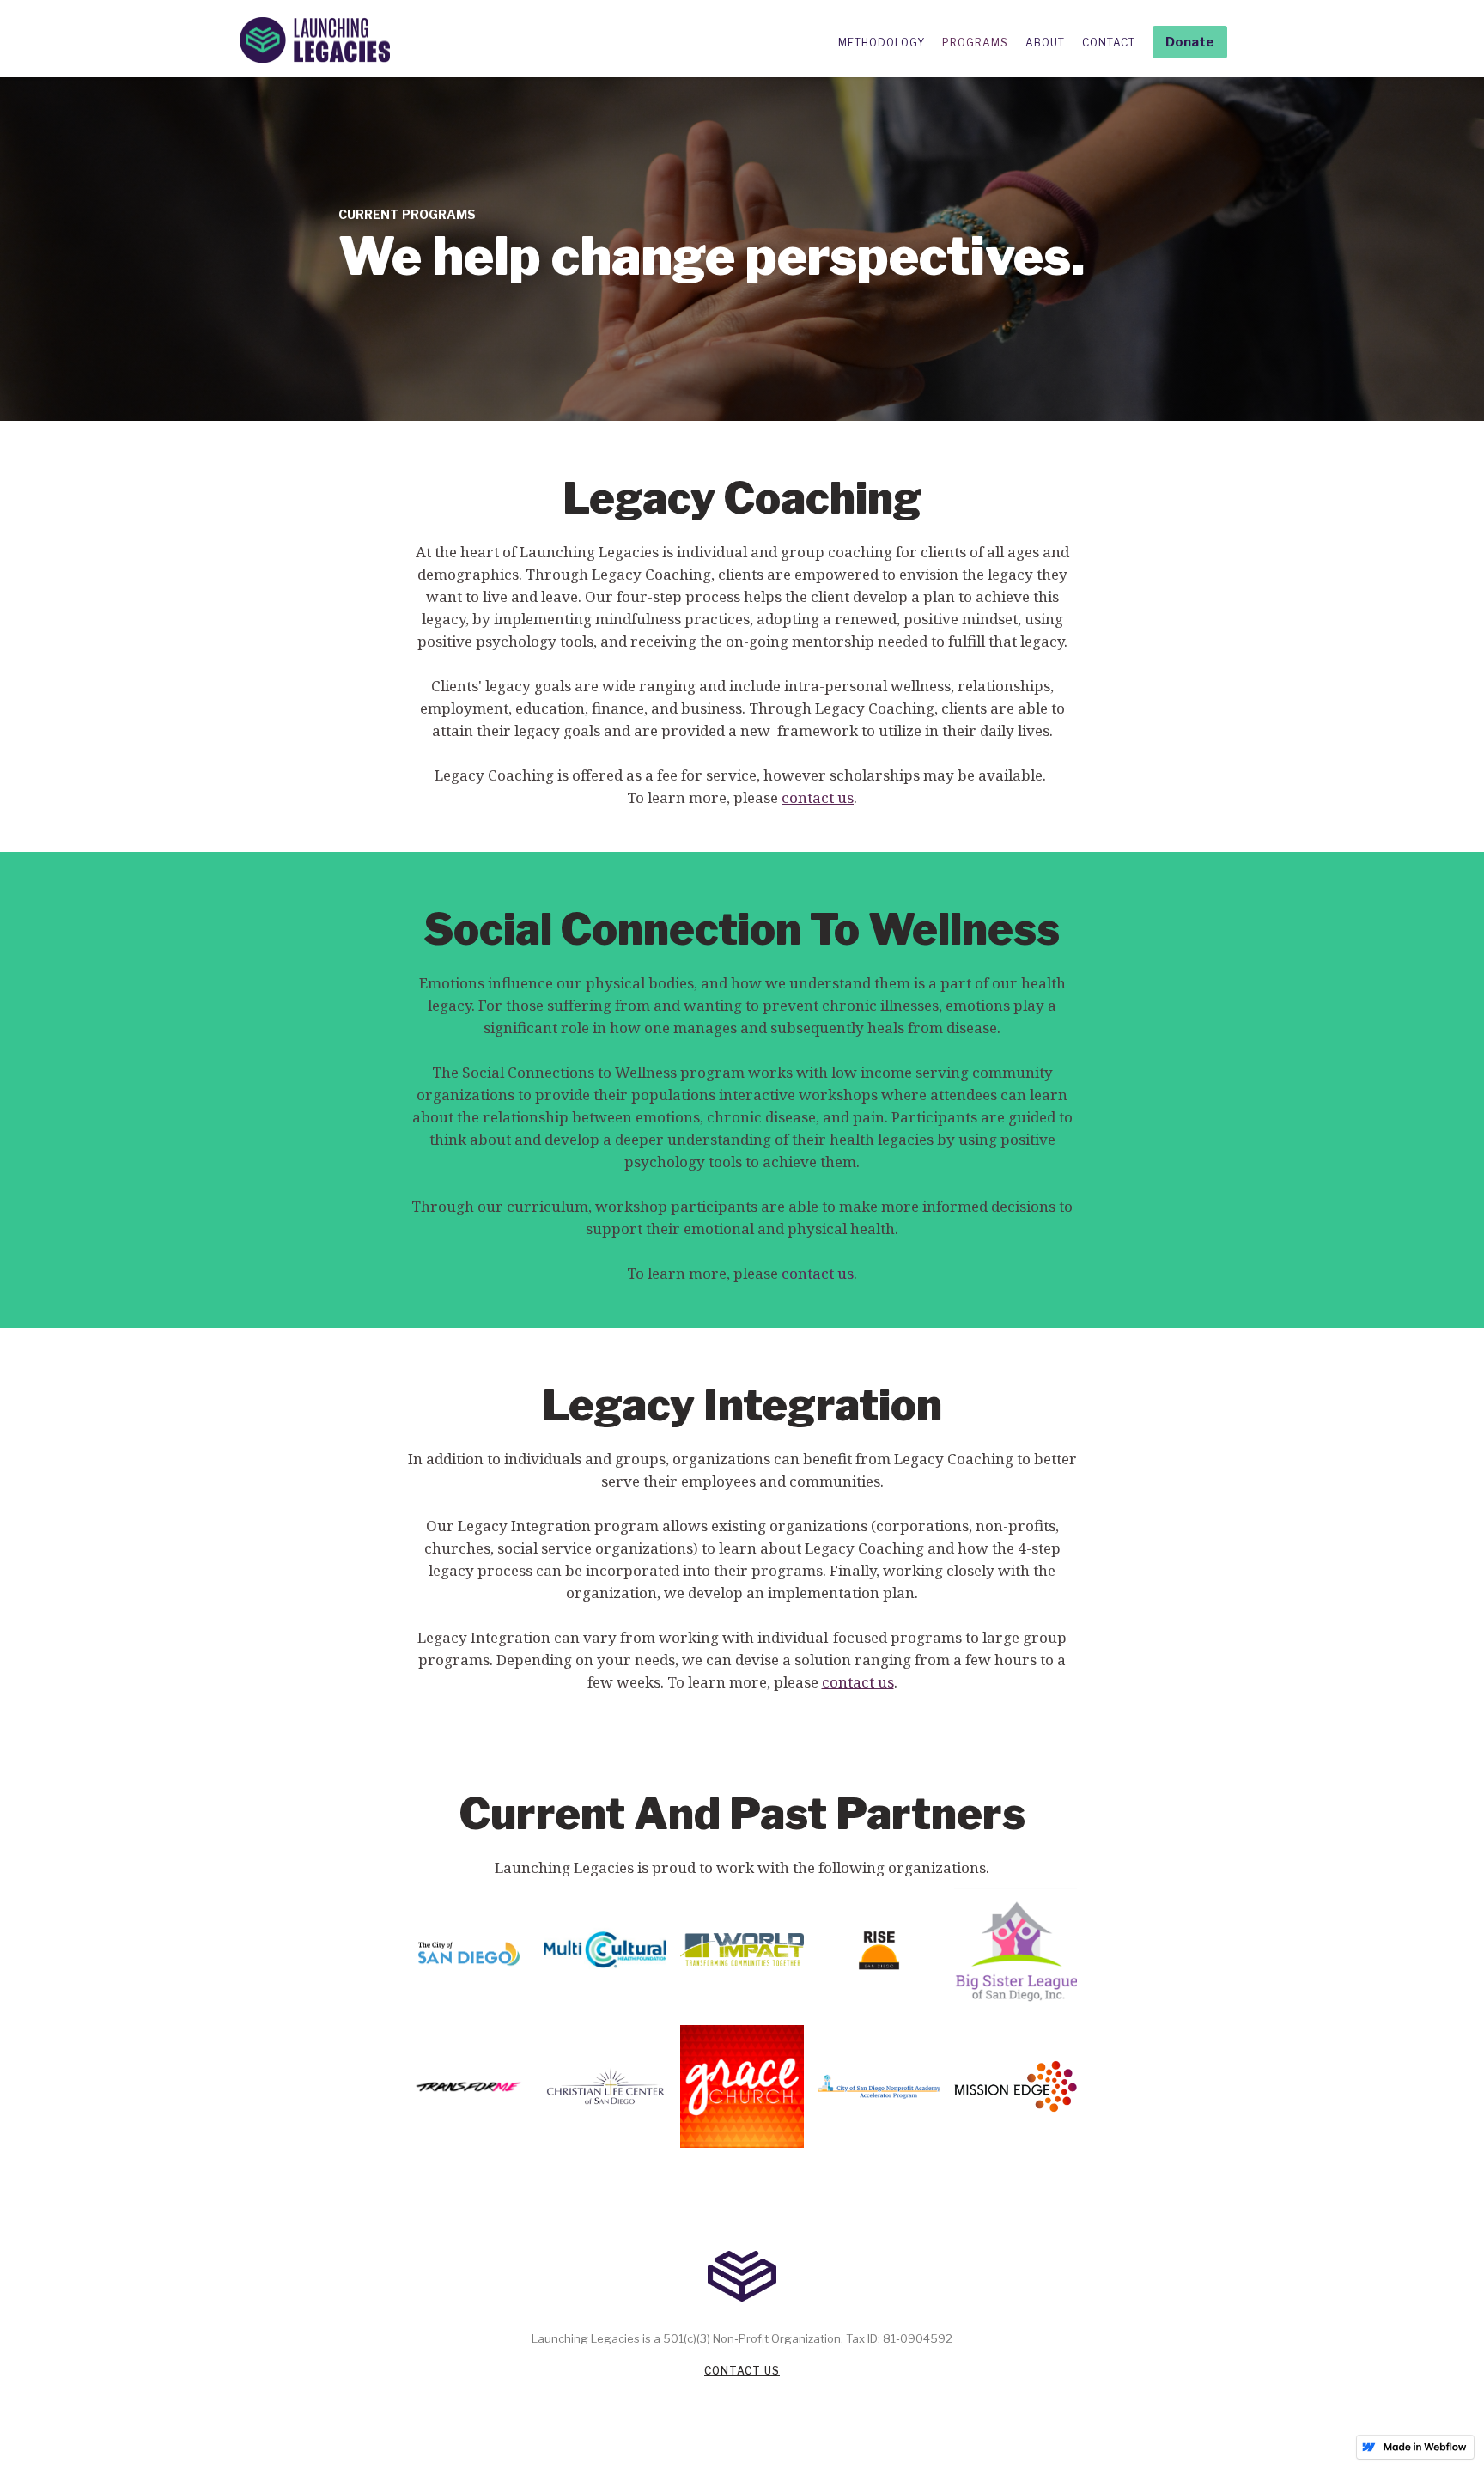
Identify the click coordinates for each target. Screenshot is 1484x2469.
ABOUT (1045, 43)
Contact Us (742, 2371)
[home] (315, 40)
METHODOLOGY (882, 43)
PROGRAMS (975, 43)
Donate (1190, 42)
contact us (818, 797)
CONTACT (1109, 43)
